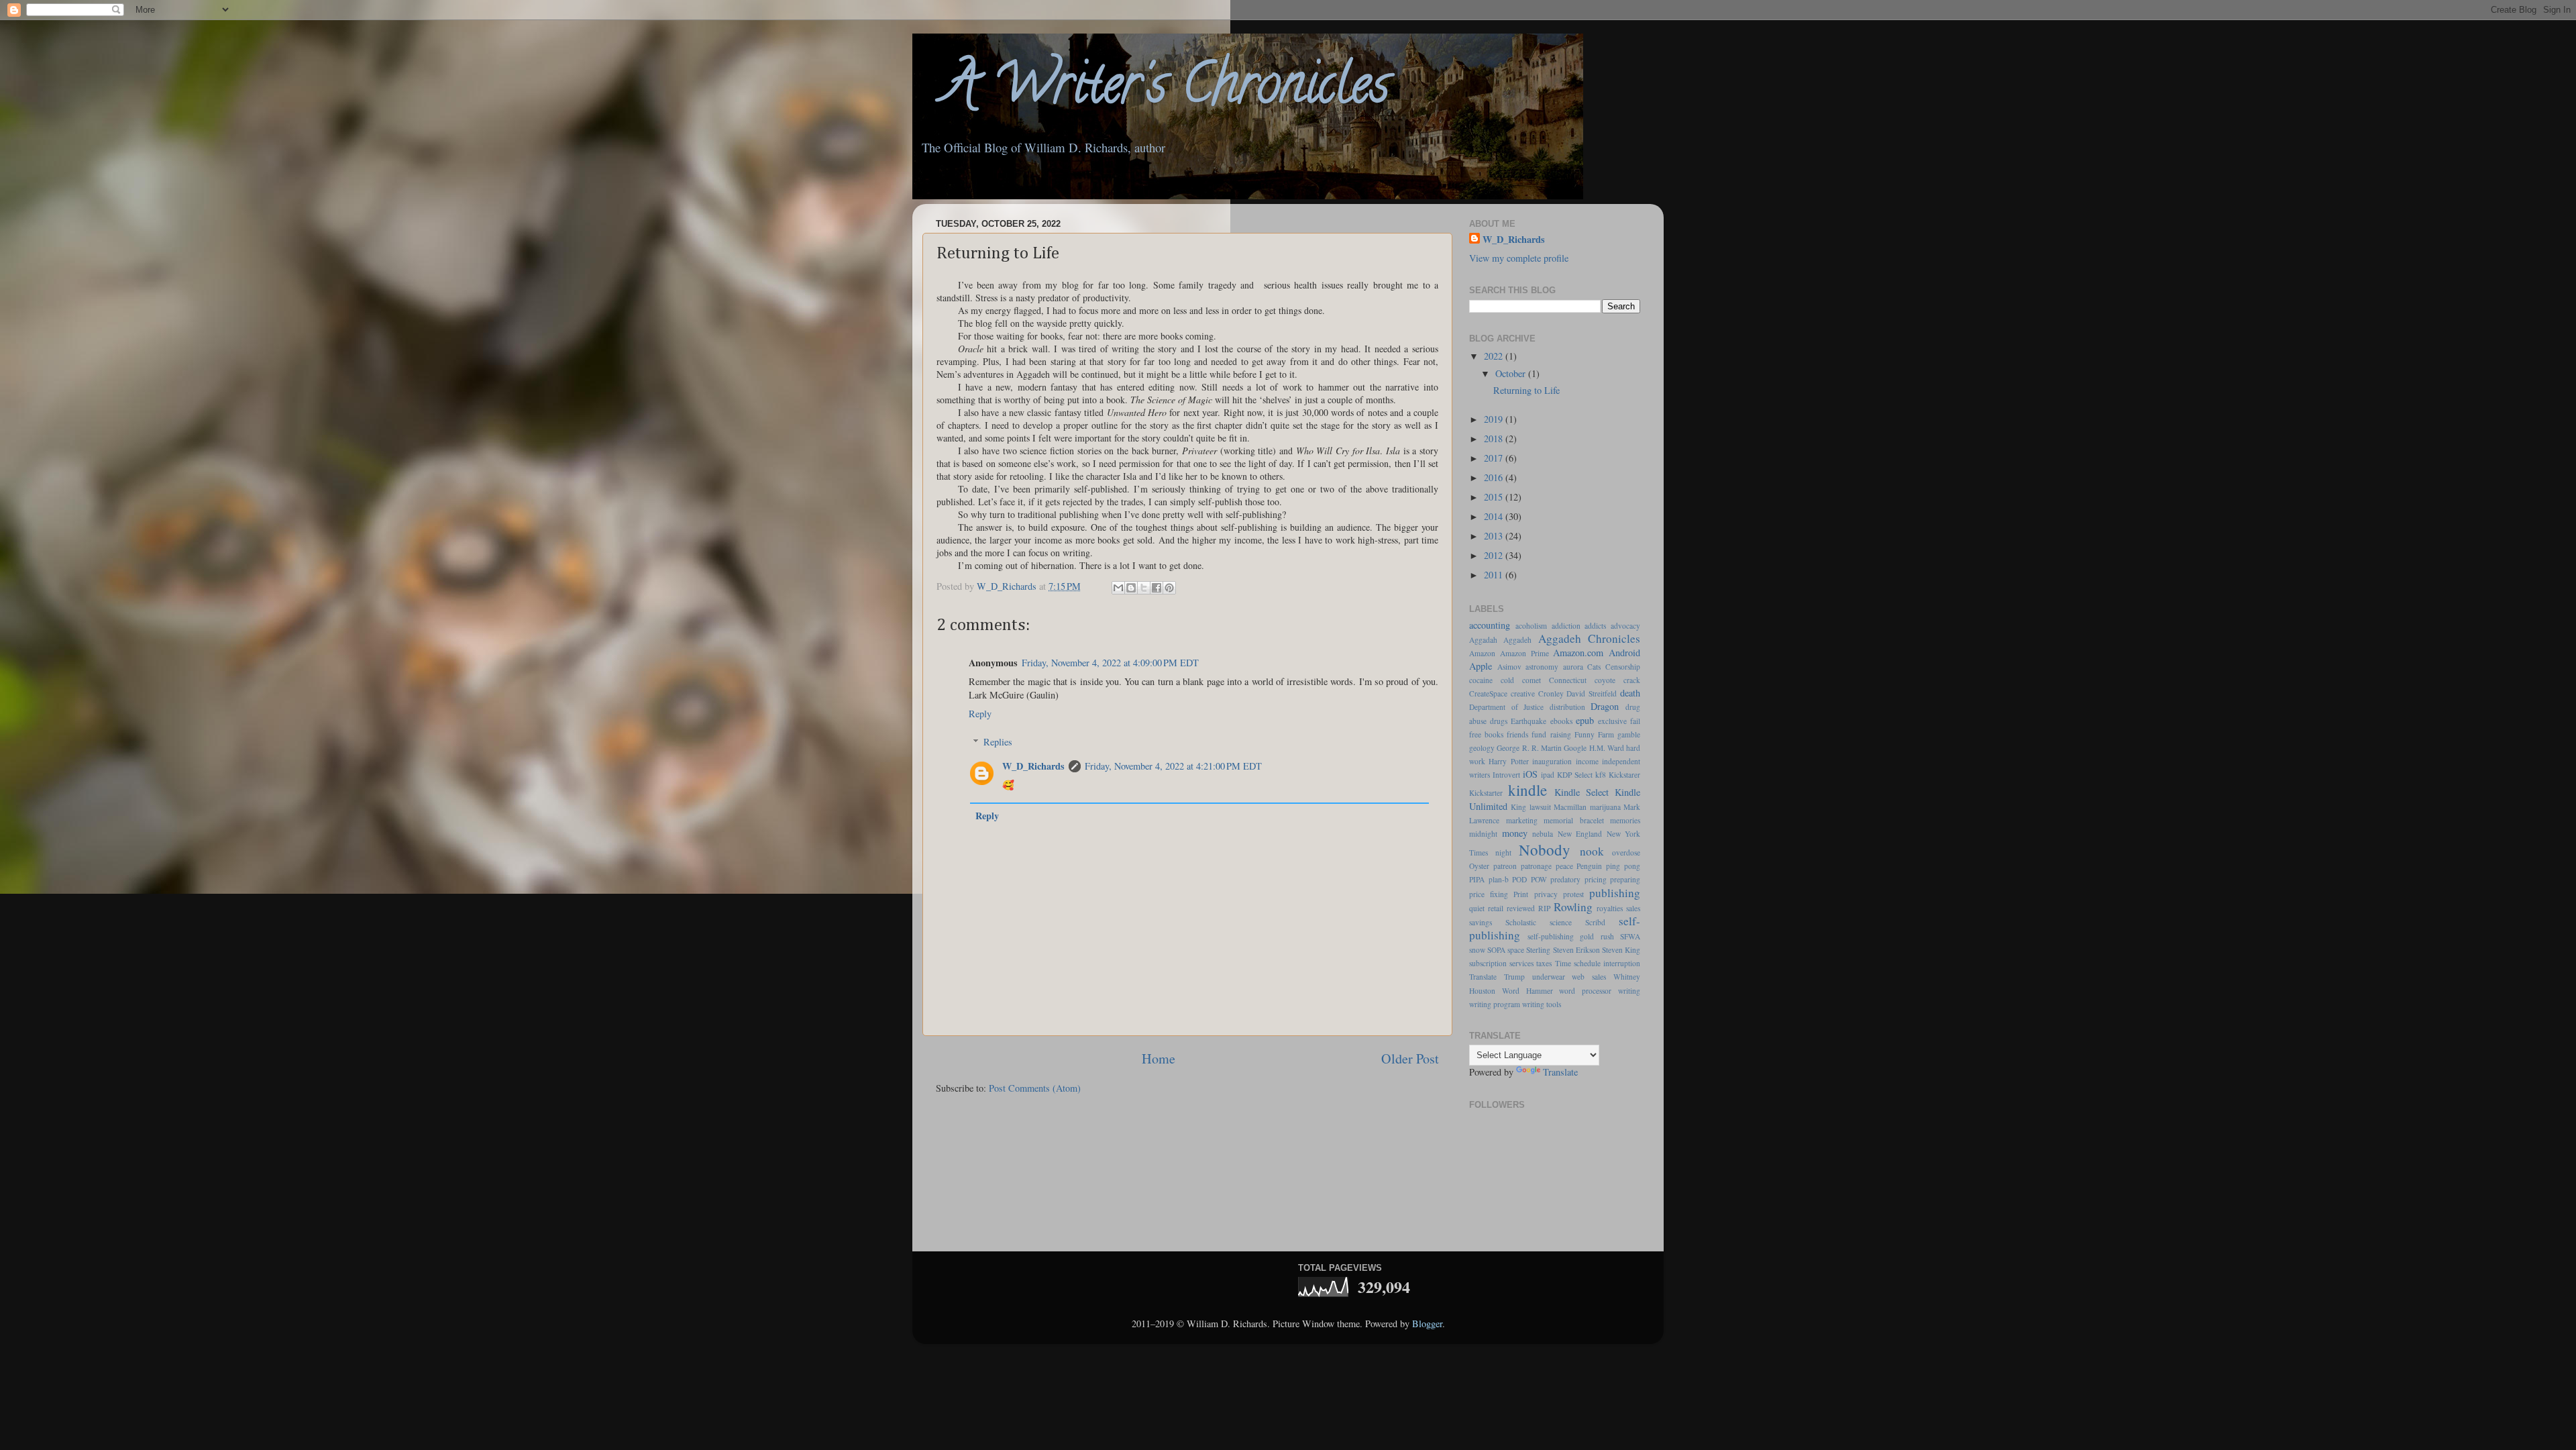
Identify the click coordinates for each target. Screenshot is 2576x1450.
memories (1625, 820)
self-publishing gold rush (1571, 936)
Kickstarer (1624, 775)
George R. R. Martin (1529, 748)
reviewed (1521, 908)
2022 (1495, 356)
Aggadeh (1517, 640)
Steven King (1621, 950)
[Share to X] (1144, 588)
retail (1496, 908)
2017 (1495, 458)
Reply (980, 714)
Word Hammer (1527, 991)
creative (1523, 693)
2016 (1495, 477)
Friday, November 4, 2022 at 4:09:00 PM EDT (1110, 663)
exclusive (1612, 721)
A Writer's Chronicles (1151, 90)
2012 (1495, 555)
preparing (1625, 879)
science (1561, 922)
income (1587, 761)
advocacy (1625, 626)
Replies (998, 742)
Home (1159, 1058)
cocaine (1481, 680)
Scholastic (1521, 922)
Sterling (1538, 950)
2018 (1495, 438)
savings (1481, 922)
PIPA (1477, 879)
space (1516, 950)
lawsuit (1540, 807)
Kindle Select (1581, 792)
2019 (1495, 419)
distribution (1567, 707)
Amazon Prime (1524, 653)
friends (1517, 734)
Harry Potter (1508, 761)
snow (1477, 950)
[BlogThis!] (1131, 588)
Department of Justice (1506, 707)
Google (1575, 748)
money (1515, 833)
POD (1519, 879)
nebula (1543, 834)
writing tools (1542, 1004)
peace (1564, 866)
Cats (1594, 667)
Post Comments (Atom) (1035, 1088)
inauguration (1552, 761)
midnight (1483, 834)
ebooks (1561, 721)
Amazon (1482, 653)
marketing (1522, 820)
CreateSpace (1488, 693)
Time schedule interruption (1598, 963)
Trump (1514, 977)
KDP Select (1575, 775)
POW (1539, 879)
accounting (1490, 625)
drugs (1499, 721)
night (1503, 852)
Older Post (1410, 1058)
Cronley (1551, 693)
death (1630, 693)
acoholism (1531, 626)
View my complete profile (1519, 258)
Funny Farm (1594, 734)
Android (1624, 653)
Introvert (1506, 775)
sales (1633, 908)
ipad (1548, 775)
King (1518, 807)
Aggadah (1483, 640)
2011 (1495, 575)
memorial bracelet (1574, 820)
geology (1482, 748)
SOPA (1496, 950)
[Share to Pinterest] (1169, 588)
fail (1635, 721)
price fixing (1489, 894)
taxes (1544, 963)
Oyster (1479, 866)
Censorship (1623, 667)
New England (1580, 834)
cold (1507, 680)
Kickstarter (1486, 793)
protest (1573, 894)
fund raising (1551, 734)
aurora (1573, 667)
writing (1629, 991)
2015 (1495, 497)
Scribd (1595, 922)
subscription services (1501, 963)
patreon (1505, 866)
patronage (1536, 866)
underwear (1549, 977)
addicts (1595, 626)
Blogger (1427, 1324)
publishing (1615, 893)
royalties (1610, 908)
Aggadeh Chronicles (1589, 638)
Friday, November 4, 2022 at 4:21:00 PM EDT (1173, 766)
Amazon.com (1578, 653)
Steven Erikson (1576, 950)
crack (1632, 680)
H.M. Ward (1607, 748)
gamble (1629, 734)
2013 (1495, 536)
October (1512, 373)
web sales (1589, 977)
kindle (1527, 790)
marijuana (1605, 807)
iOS (1530, 774)
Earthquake (1528, 721)
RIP (1544, 908)
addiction (1566, 626)
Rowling (1573, 907)
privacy (1546, 894)
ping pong (1623, 866)
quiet (1477, 908)
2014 (1495, 516)
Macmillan (1570, 807)
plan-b (1499, 879)
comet (1532, 680)
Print (1521, 894)
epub (1585, 720)
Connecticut (1568, 680)
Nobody (1545, 849)
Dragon (1605, 706)
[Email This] (1118, 588)
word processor (1585, 991)
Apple (1481, 666)
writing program (1495, 1004)
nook (1592, 851)
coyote (1605, 680)
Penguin (1589, 866)
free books (1486, 734)
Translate (1483, 977)
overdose (1626, 852)
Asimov (1509, 667)
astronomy (1542, 667)
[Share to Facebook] (1157, 588)
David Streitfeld (1592, 693)
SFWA (1630, 936)
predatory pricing (1578, 879)
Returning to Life (1526, 390)
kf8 (1601, 775)
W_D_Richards (1008, 586)
